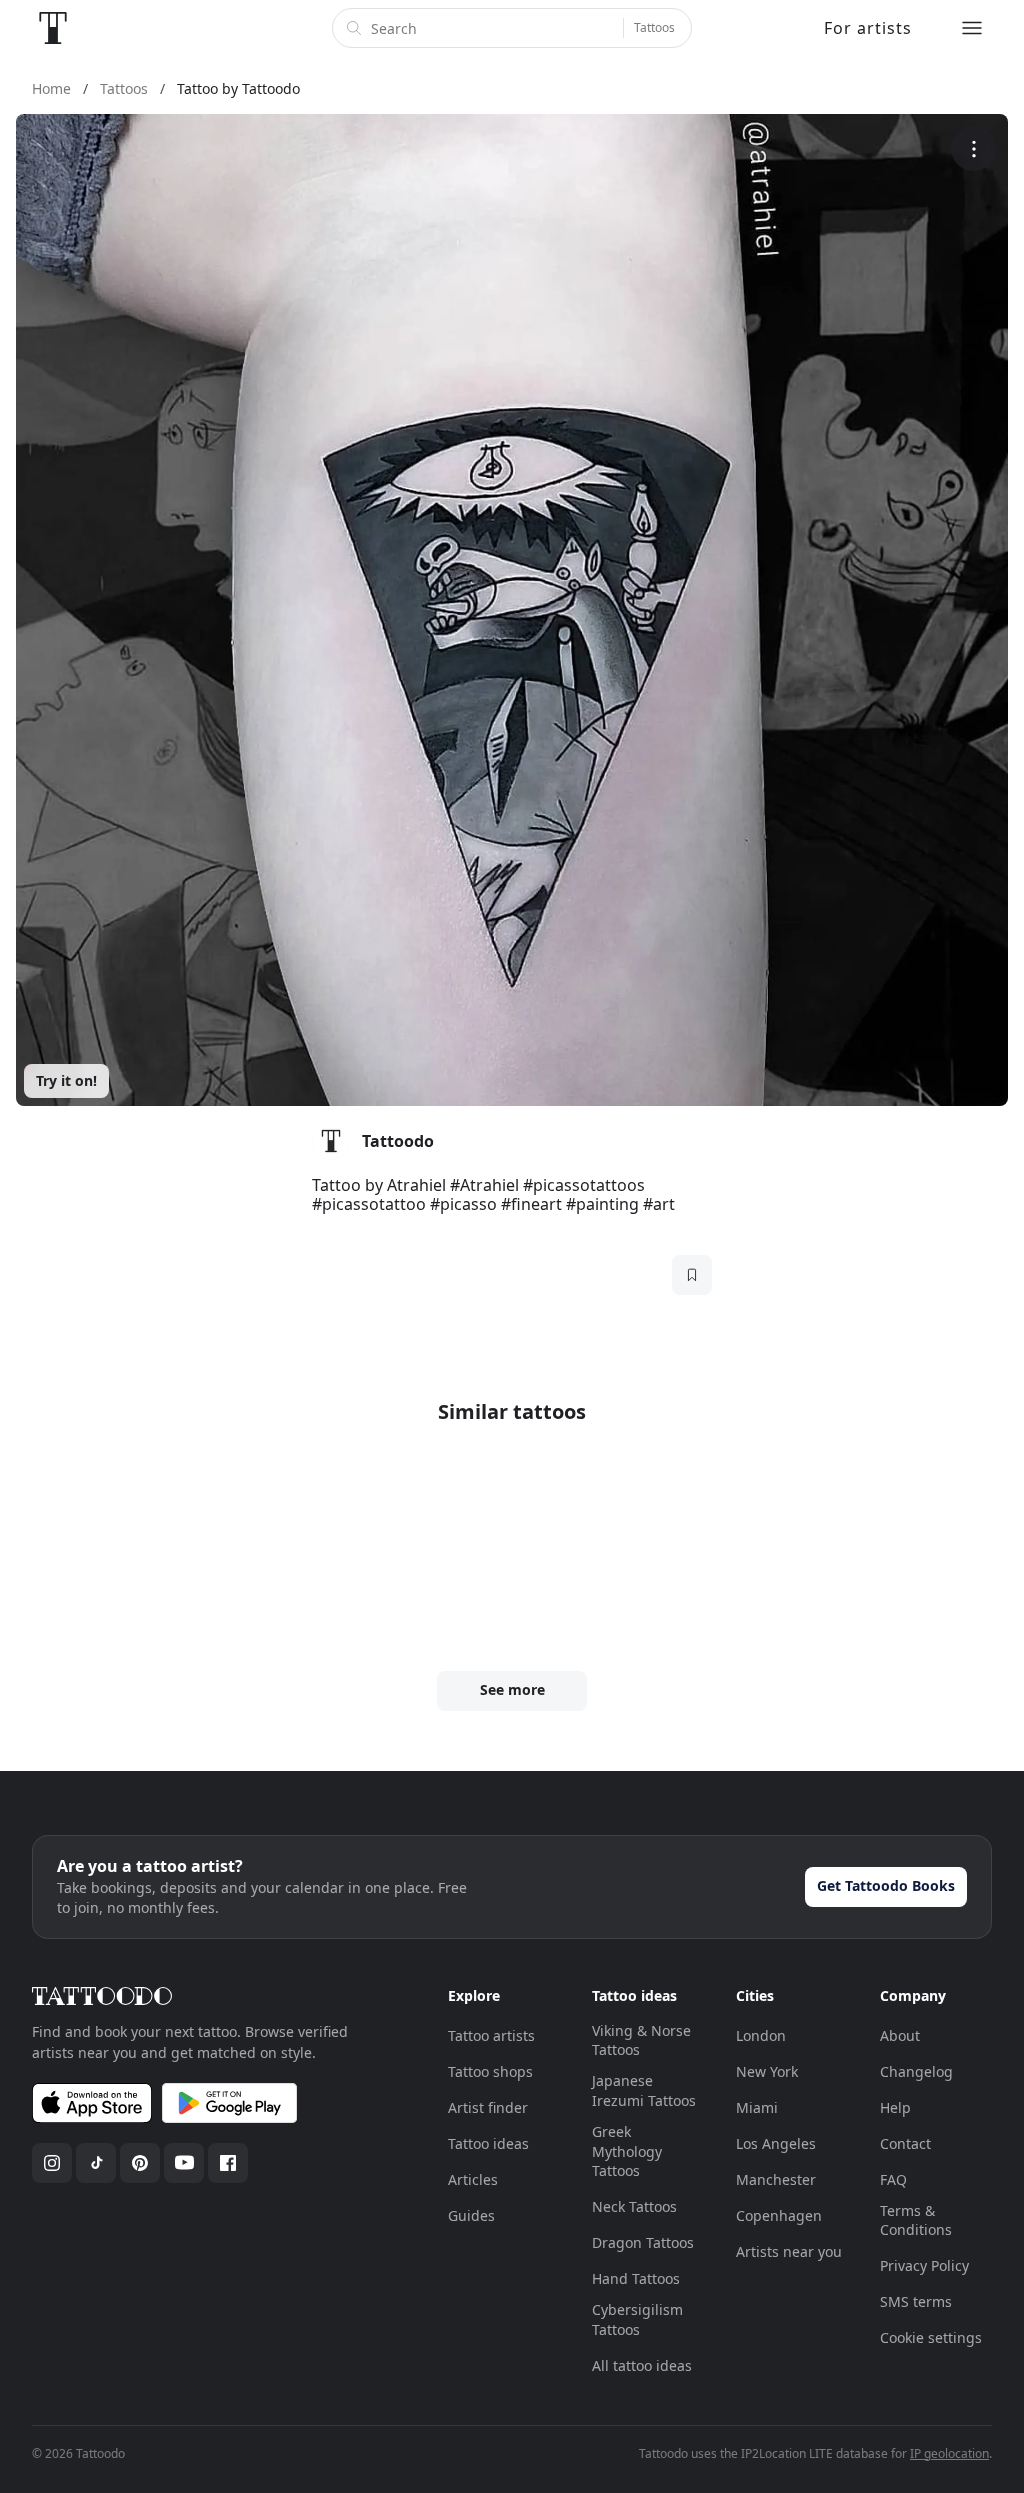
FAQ (893, 2179)
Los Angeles (776, 2143)
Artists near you (789, 2251)
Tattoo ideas (488, 2143)
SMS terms (916, 2301)
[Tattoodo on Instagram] (52, 2163)
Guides (471, 2215)
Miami (757, 2107)
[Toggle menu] (972, 28)
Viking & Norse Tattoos (641, 2040)
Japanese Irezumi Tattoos (644, 2090)
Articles (473, 2179)
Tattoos (654, 27)
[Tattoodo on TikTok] (96, 2163)
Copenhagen (779, 2215)
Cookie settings (931, 2337)
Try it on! (66, 1080)
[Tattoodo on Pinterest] (140, 2163)
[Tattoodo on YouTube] (184, 2163)
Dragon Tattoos (643, 2242)
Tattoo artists (491, 2035)
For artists (868, 28)
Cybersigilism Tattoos (637, 2319)
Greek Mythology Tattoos (627, 2151)
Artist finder (488, 2107)
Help (895, 2107)
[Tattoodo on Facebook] (228, 2163)
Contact (905, 2143)
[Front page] (53, 28)
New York (767, 2071)
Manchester (776, 2179)
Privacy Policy (924, 2265)
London (761, 2035)
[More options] (973, 148)
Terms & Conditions (916, 2220)
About (900, 2035)
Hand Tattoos (636, 2278)
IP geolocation (949, 2453)
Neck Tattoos (634, 2206)
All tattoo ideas (642, 2365)
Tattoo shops (490, 2071)
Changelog (916, 2071)
